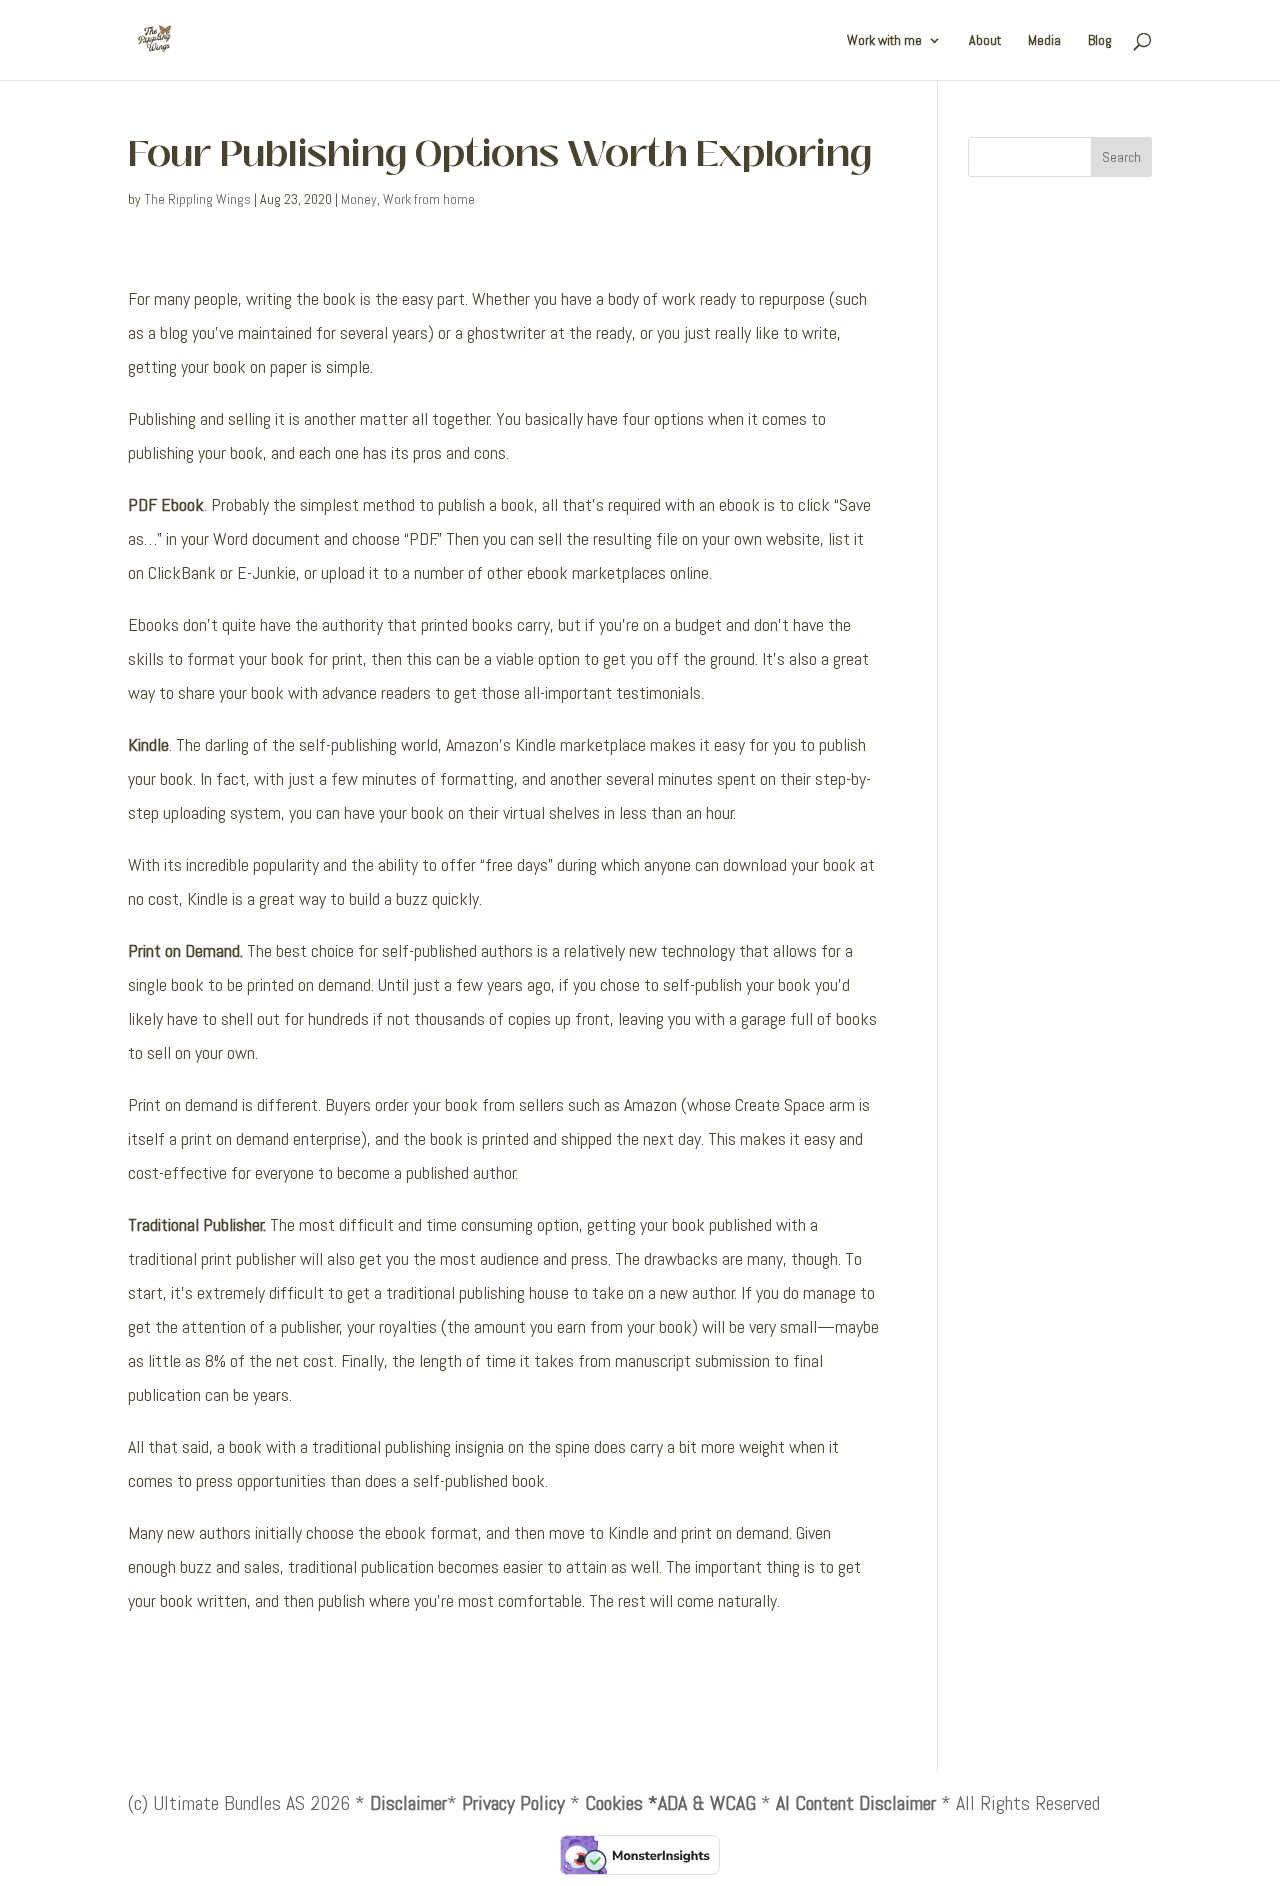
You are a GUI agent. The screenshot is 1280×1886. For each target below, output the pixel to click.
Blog (1100, 41)
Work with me (884, 41)
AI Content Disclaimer (856, 1803)
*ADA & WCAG (702, 1803)
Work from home (429, 199)
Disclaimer (408, 1803)
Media (1044, 41)
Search (1121, 157)
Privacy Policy (513, 1803)
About (985, 41)
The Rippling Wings (197, 199)
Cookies (614, 1803)
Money (359, 199)
